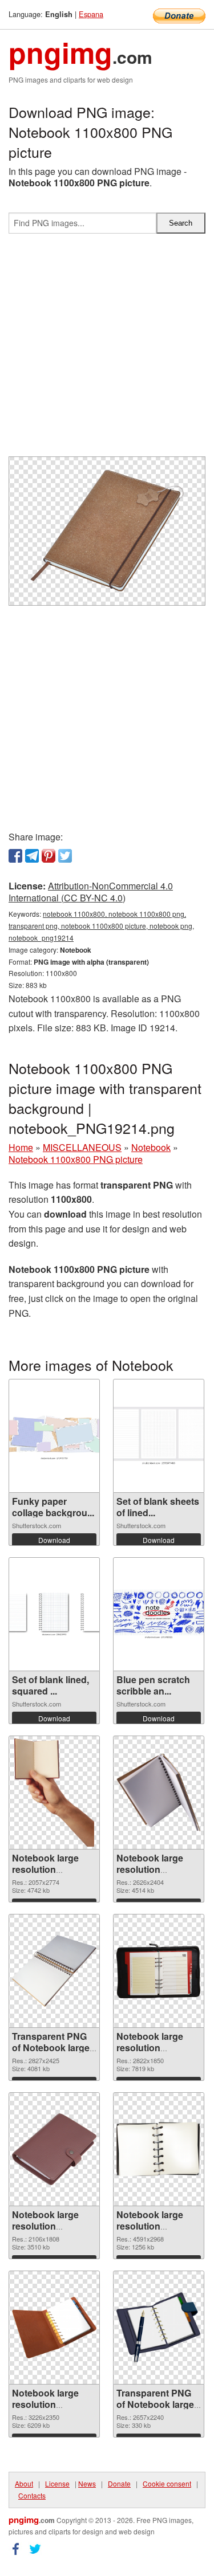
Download (54, 1540)
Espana (91, 14)
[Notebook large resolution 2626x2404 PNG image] (159, 1792)
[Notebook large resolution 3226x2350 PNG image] (54, 2327)
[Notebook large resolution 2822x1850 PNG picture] (159, 1971)
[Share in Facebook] (15, 856)
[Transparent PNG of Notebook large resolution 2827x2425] (54, 1971)
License (57, 2483)
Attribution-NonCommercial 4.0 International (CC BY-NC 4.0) (91, 892)
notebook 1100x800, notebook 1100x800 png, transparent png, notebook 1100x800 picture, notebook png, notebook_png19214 (101, 926)
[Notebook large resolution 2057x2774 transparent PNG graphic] (54, 1793)
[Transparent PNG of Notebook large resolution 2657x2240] (159, 2328)
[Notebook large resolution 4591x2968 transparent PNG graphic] (159, 2149)
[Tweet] (65, 856)
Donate (119, 2483)
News (87, 2483)
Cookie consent (167, 2483)
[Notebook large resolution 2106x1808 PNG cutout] (54, 2150)
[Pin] (49, 856)
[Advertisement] (107, 350)
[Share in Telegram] (32, 856)
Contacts (32, 2495)
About (24, 2483)
